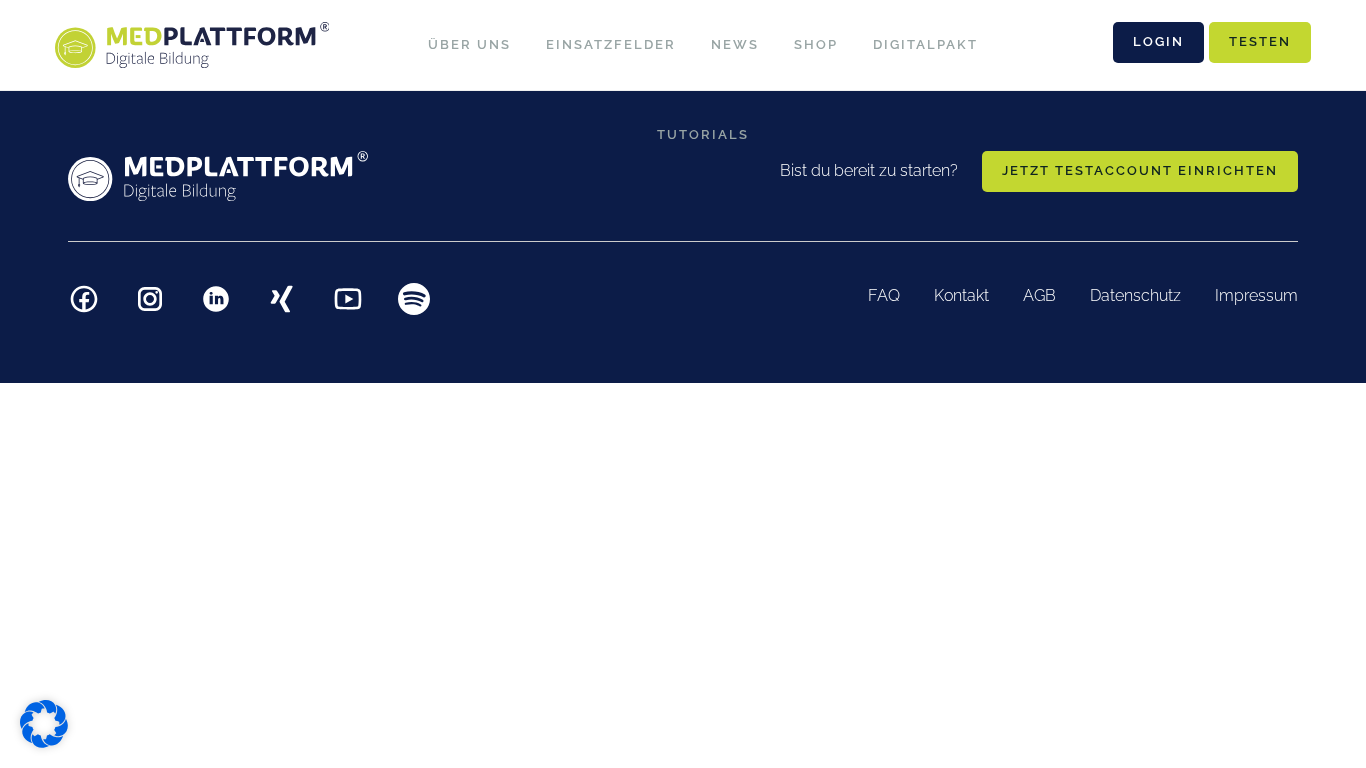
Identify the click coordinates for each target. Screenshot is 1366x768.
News (735, 44)
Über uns (469, 44)
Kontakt (961, 295)
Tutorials (703, 134)
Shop (816, 44)
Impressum (1256, 295)
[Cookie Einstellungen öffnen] (44, 722)
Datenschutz (1135, 295)
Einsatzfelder (611, 44)
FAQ (884, 295)
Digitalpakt (925, 44)
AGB (1039, 295)
